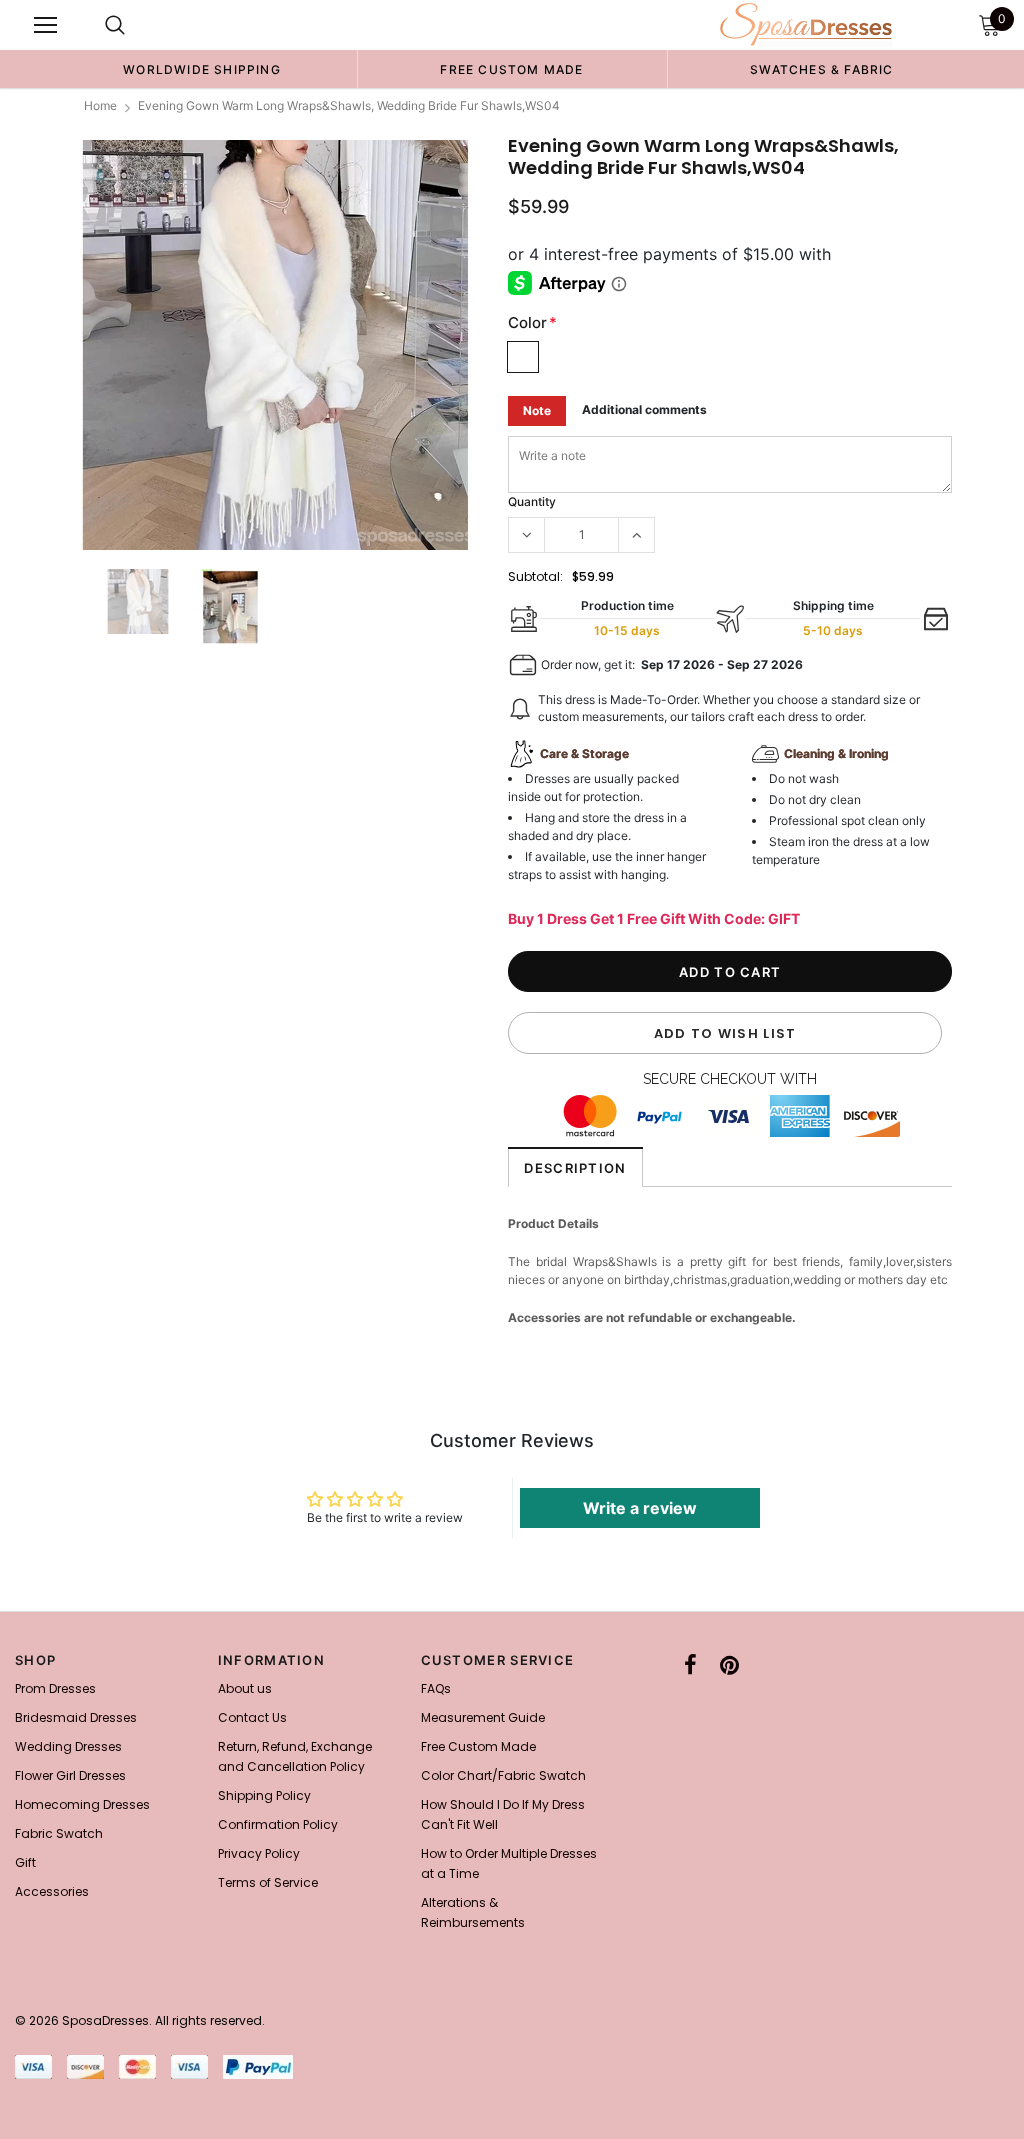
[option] (202, 69)
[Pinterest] (729, 1666)
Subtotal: (535, 576)
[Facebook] (690, 1666)
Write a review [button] (640, 1508)
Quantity (532, 501)
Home (100, 105)
